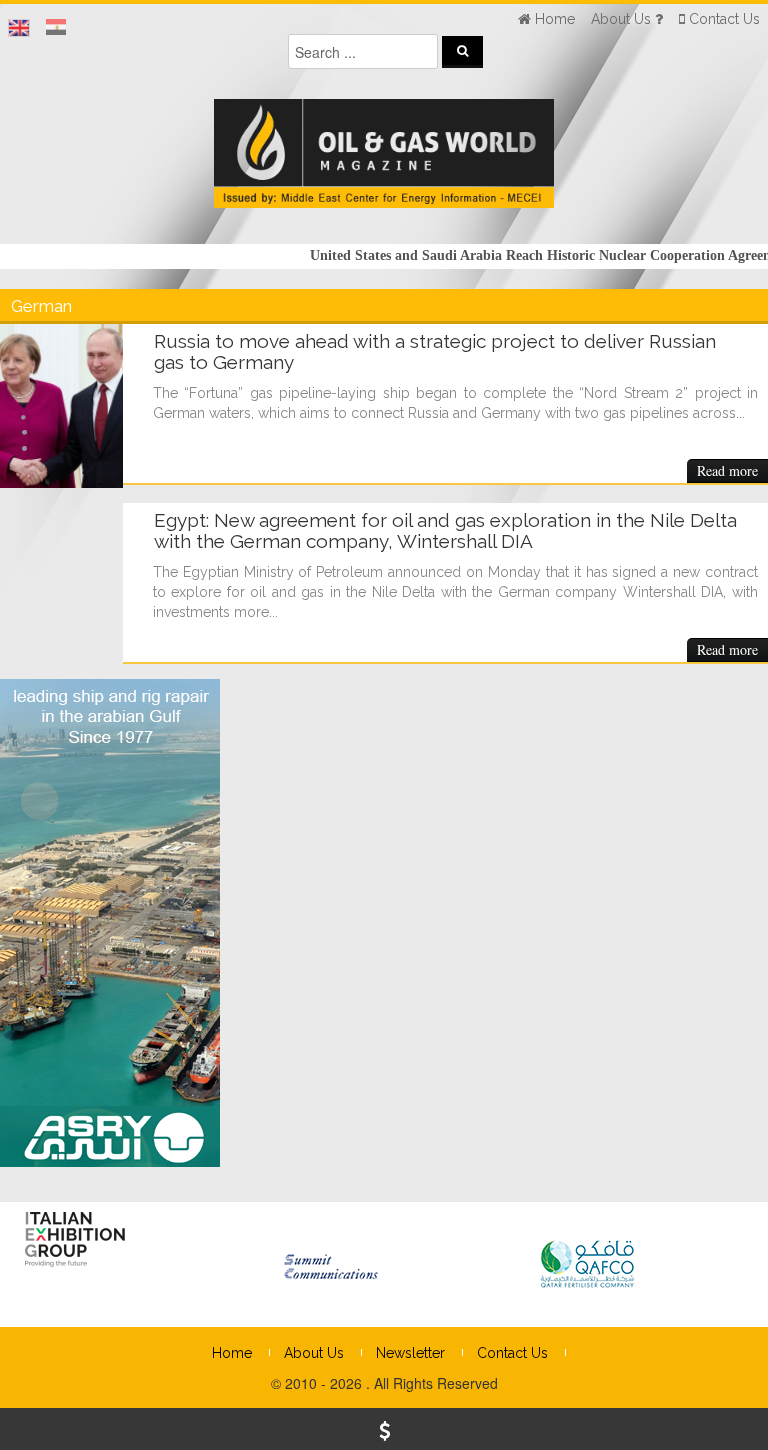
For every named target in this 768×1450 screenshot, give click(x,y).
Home (232, 1353)
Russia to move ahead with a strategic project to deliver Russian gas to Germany (435, 351)
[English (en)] (19, 28)
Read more (727, 470)
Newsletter (410, 1353)
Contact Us (512, 1353)
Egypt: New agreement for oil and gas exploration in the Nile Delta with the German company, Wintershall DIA (445, 530)
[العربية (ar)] (56, 28)
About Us (314, 1353)
